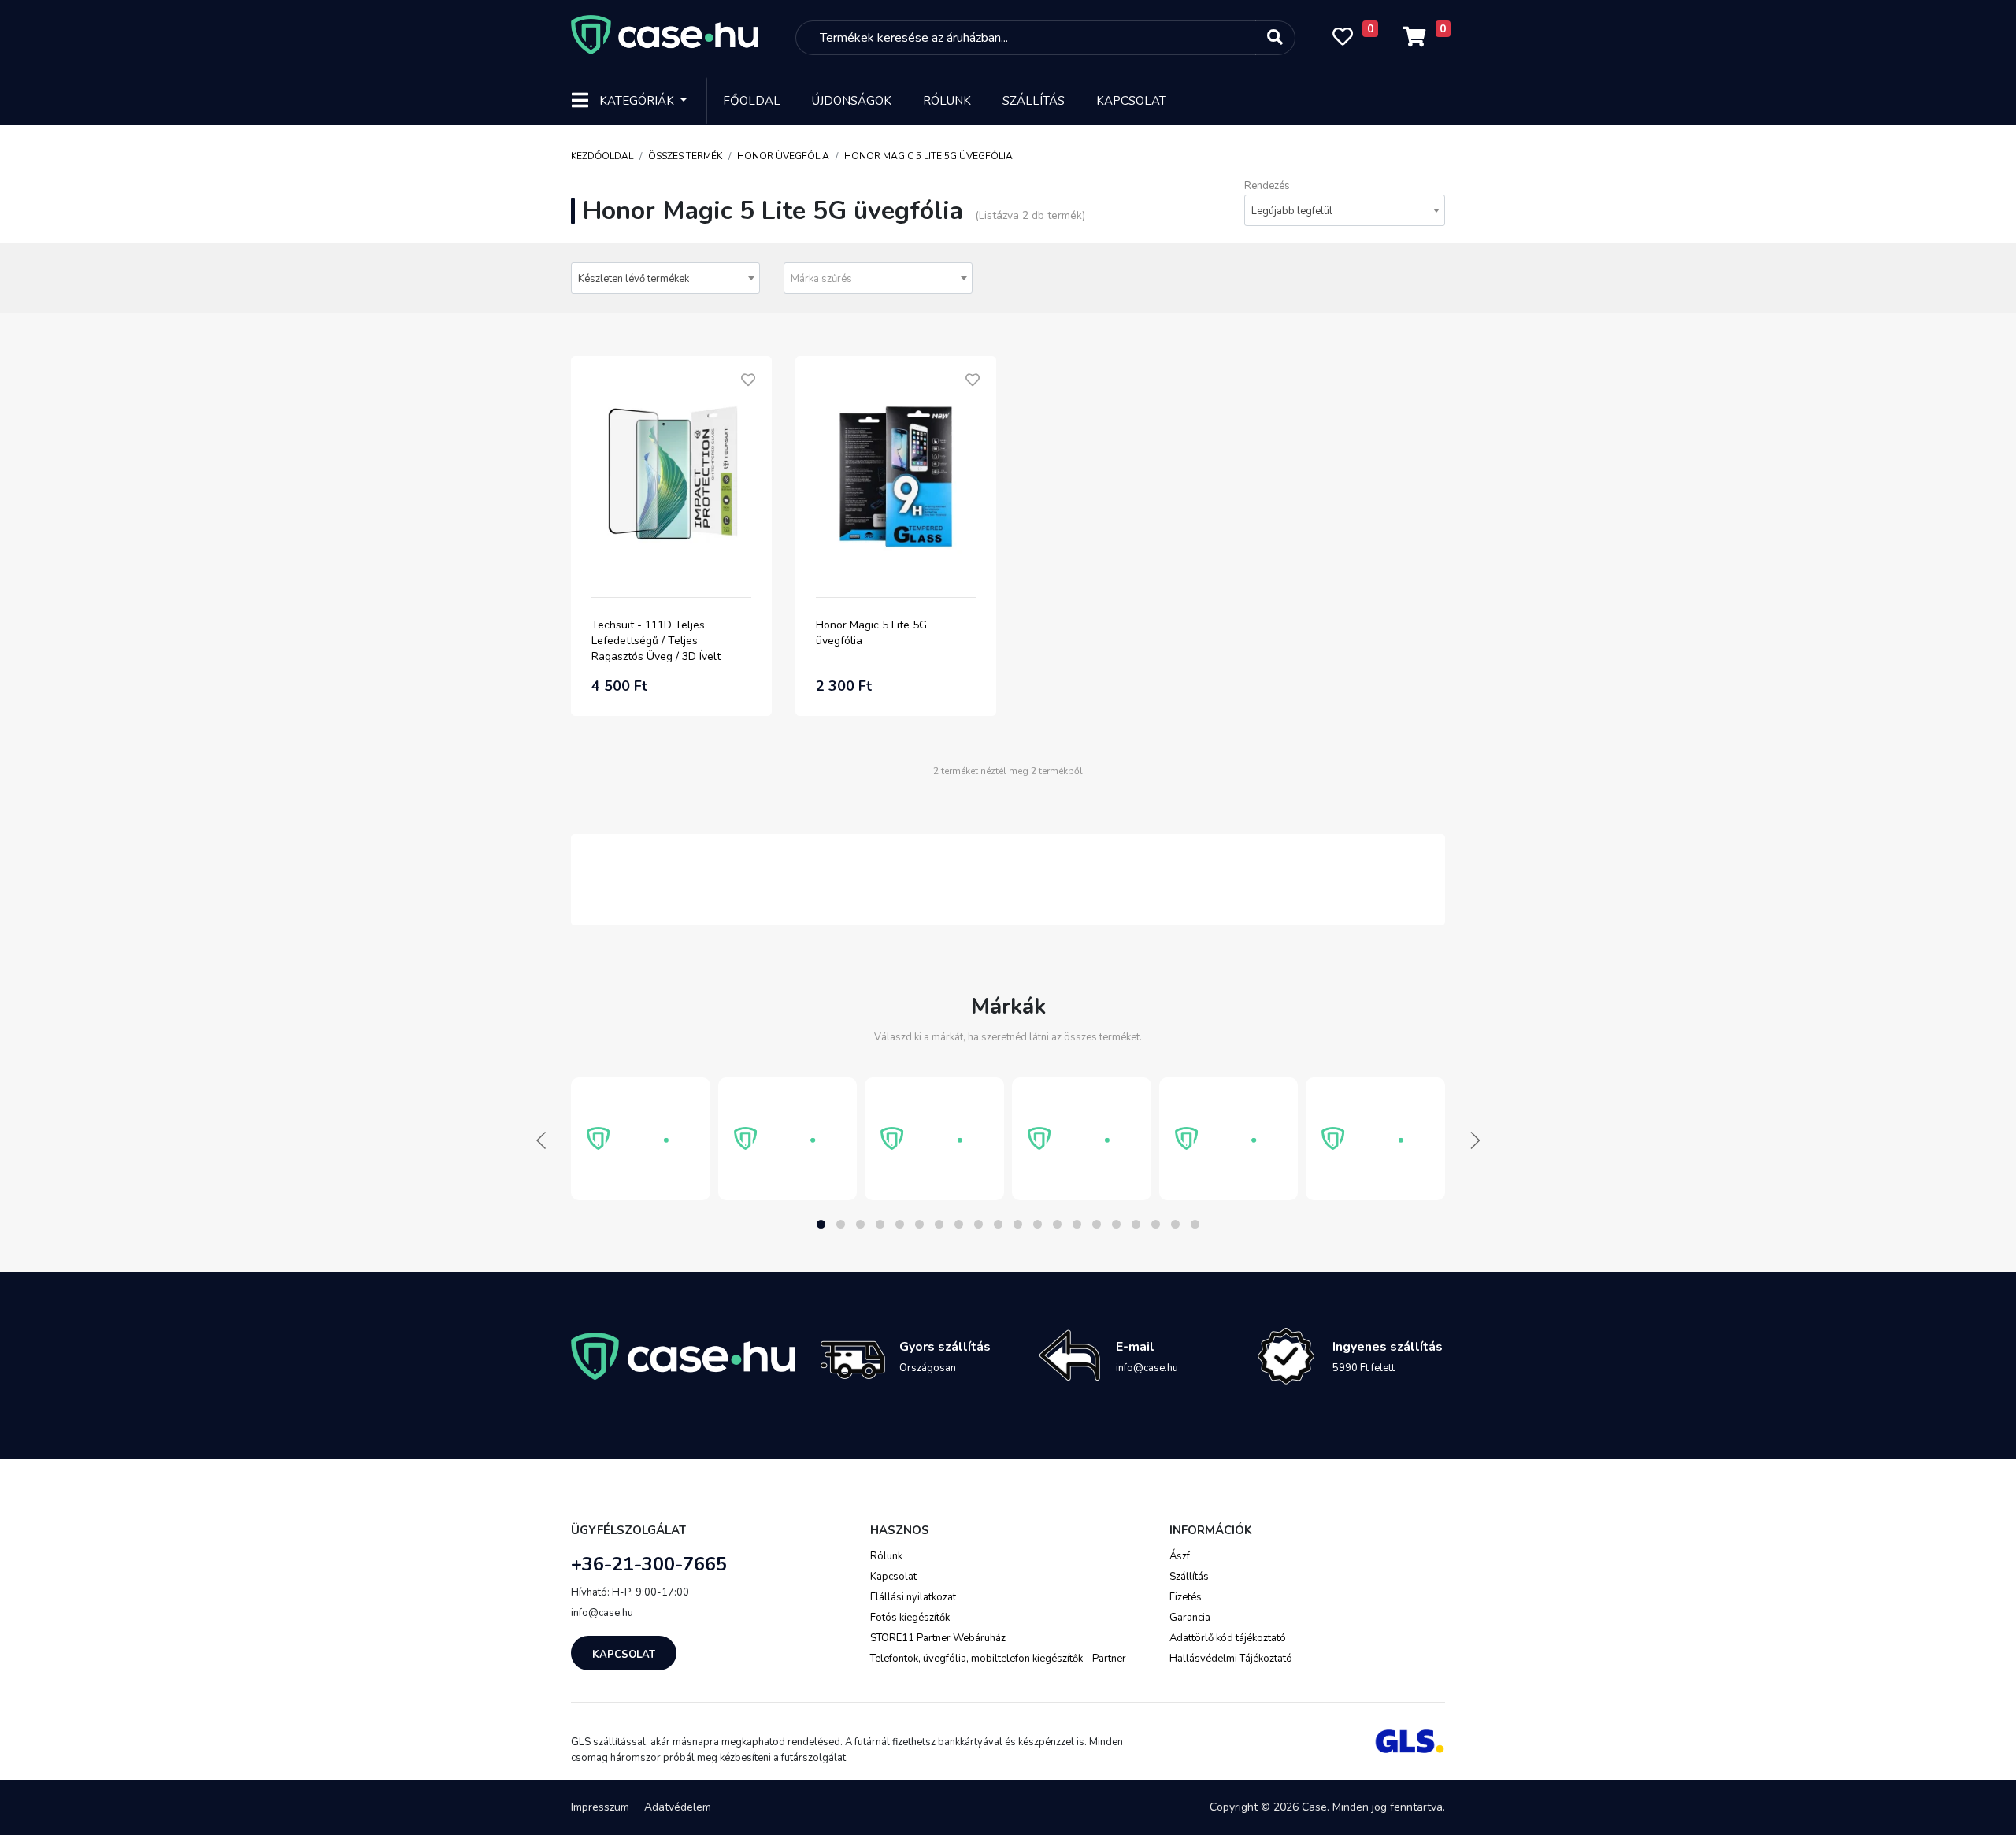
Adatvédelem (678, 1807)
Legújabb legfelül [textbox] (1292, 211)
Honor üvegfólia (783, 156)
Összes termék (685, 156)
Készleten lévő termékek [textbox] (634, 279)
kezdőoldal (602, 156)
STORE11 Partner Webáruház (938, 1638)
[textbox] (878, 279)
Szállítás (1034, 101)
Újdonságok (852, 101)
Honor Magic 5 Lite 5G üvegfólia (928, 156)
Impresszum (600, 1807)
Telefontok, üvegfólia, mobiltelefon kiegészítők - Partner (998, 1659)
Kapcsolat (1131, 101)
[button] (821, 1224)
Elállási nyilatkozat (913, 1597)
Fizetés (1186, 1597)
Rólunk (947, 101)
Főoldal (752, 101)
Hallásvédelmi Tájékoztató (1231, 1659)
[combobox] (1345, 210)
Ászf (1180, 1556)
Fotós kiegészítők (910, 1618)
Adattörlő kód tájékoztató (1228, 1638)
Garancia (1190, 1618)
